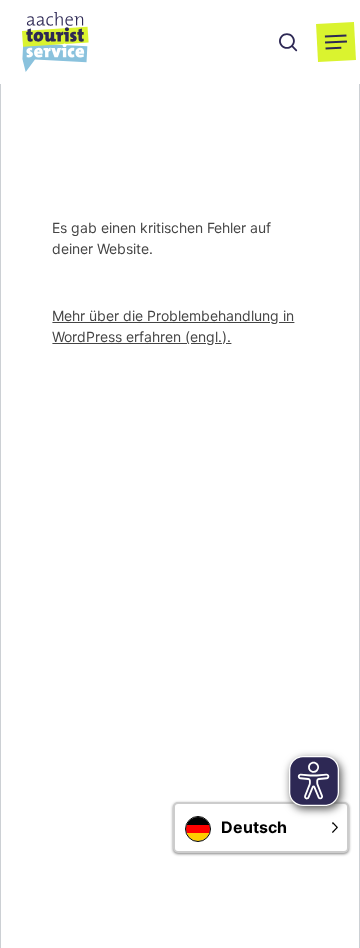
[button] (336, 42)
